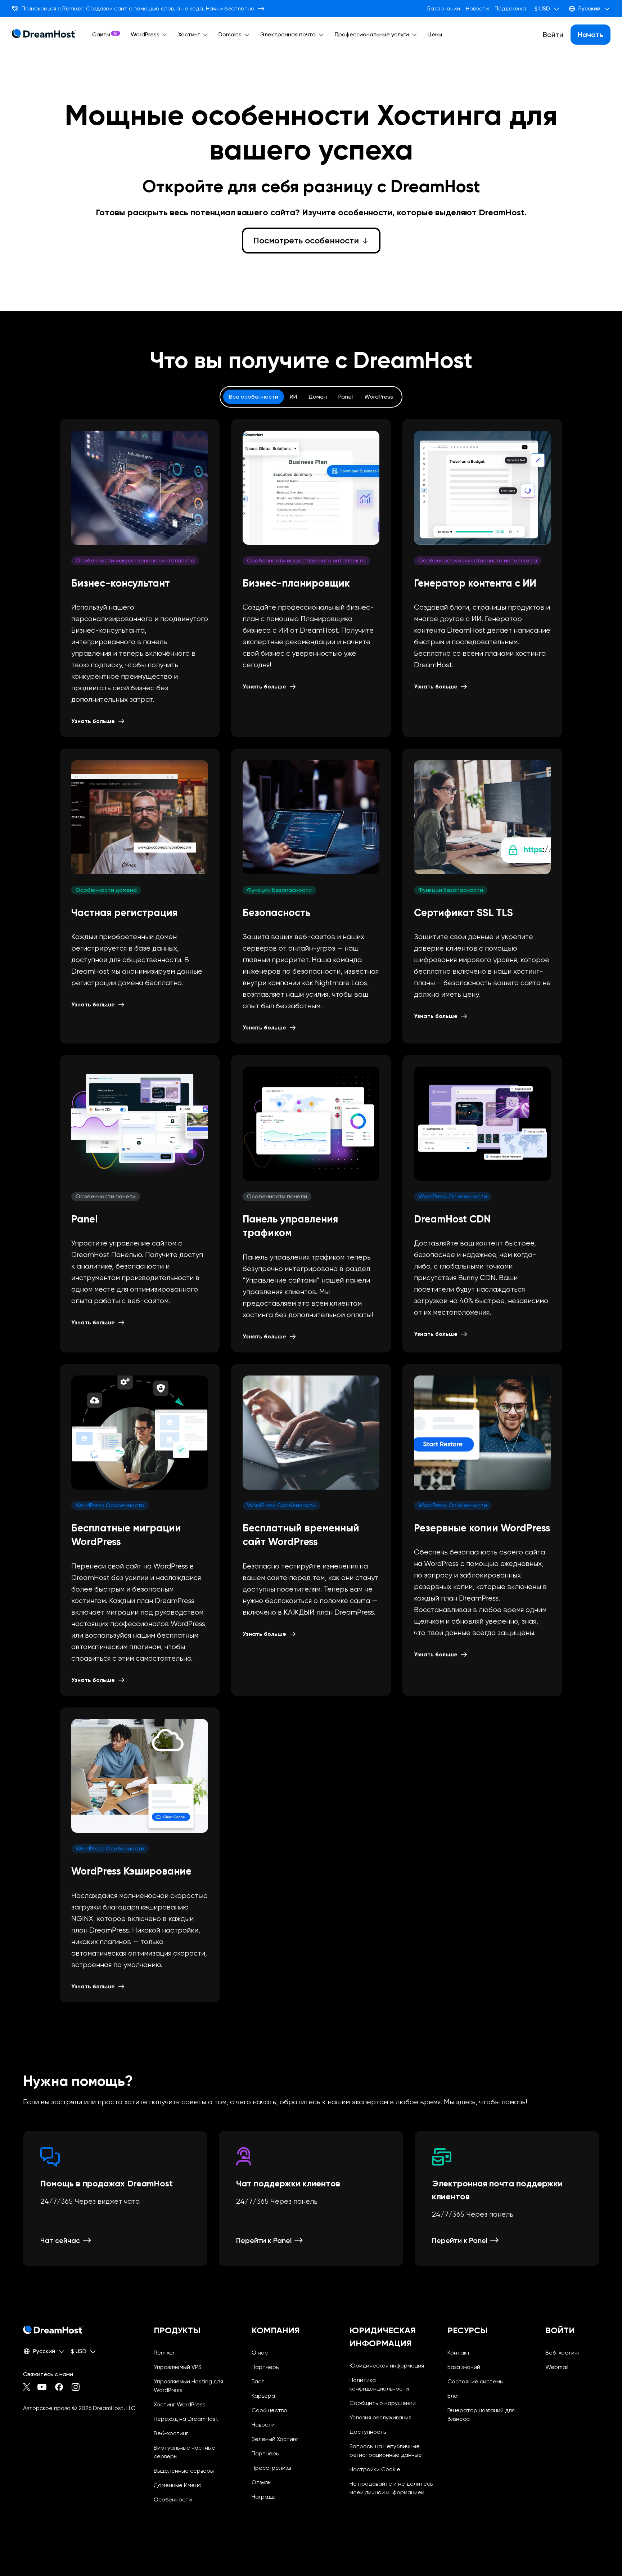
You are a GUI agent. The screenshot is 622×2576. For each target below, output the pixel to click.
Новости (477, 8)
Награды (263, 2497)
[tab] (254, 397)
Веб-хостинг (171, 2433)
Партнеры (266, 2367)
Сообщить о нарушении (383, 2403)
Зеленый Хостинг (275, 2439)
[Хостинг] (205, 35)
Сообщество (269, 2410)
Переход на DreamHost (186, 2419)
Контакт (459, 2353)
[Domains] (247, 35)
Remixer (164, 2353)
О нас (260, 2353)
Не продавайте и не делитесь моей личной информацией (393, 2488)
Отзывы (262, 2482)
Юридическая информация (387, 2366)
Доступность (368, 2432)
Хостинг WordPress (180, 2404)
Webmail (557, 2367)
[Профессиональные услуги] (414, 35)
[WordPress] (165, 35)
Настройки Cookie (393, 2469)
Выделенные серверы (184, 2471)
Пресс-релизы (271, 2468)
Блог (258, 2381)
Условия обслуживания (380, 2417)
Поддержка (510, 8)
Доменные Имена (178, 2485)
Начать (591, 35)
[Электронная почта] (321, 35)
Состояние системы (475, 2381)
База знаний (444, 8)
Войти (553, 35)
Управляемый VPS (178, 2367)
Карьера (263, 2396)
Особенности (173, 2499)
